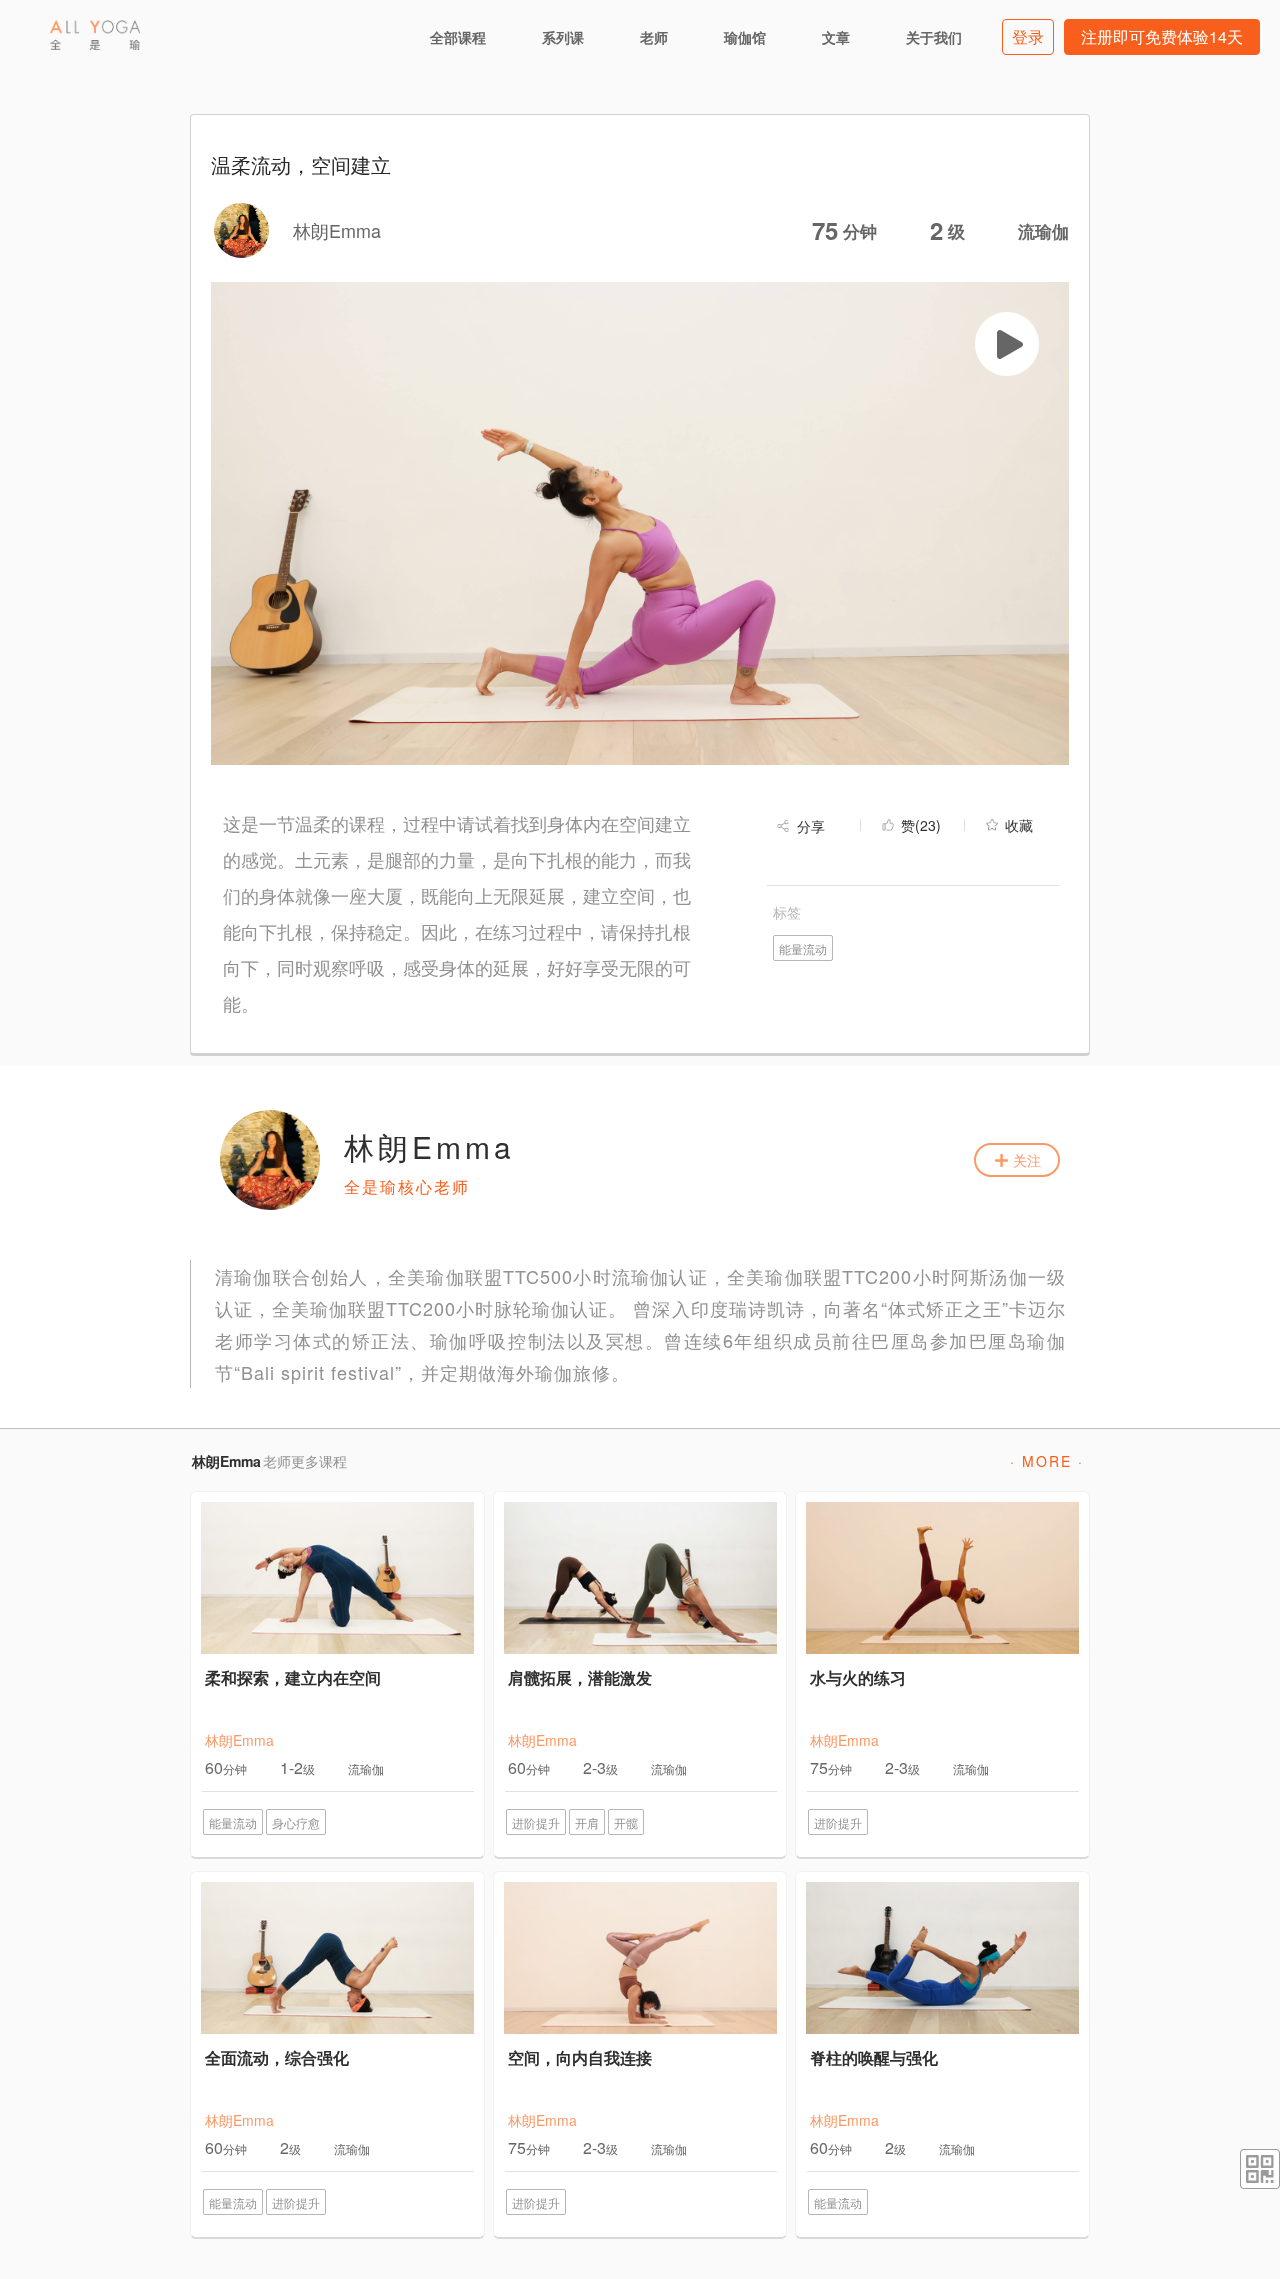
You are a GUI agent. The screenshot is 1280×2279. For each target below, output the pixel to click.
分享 (811, 826)
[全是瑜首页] (95, 35)
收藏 (1019, 825)
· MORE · (1047, 1461)
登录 (1028, 36)
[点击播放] (1007, 344)
